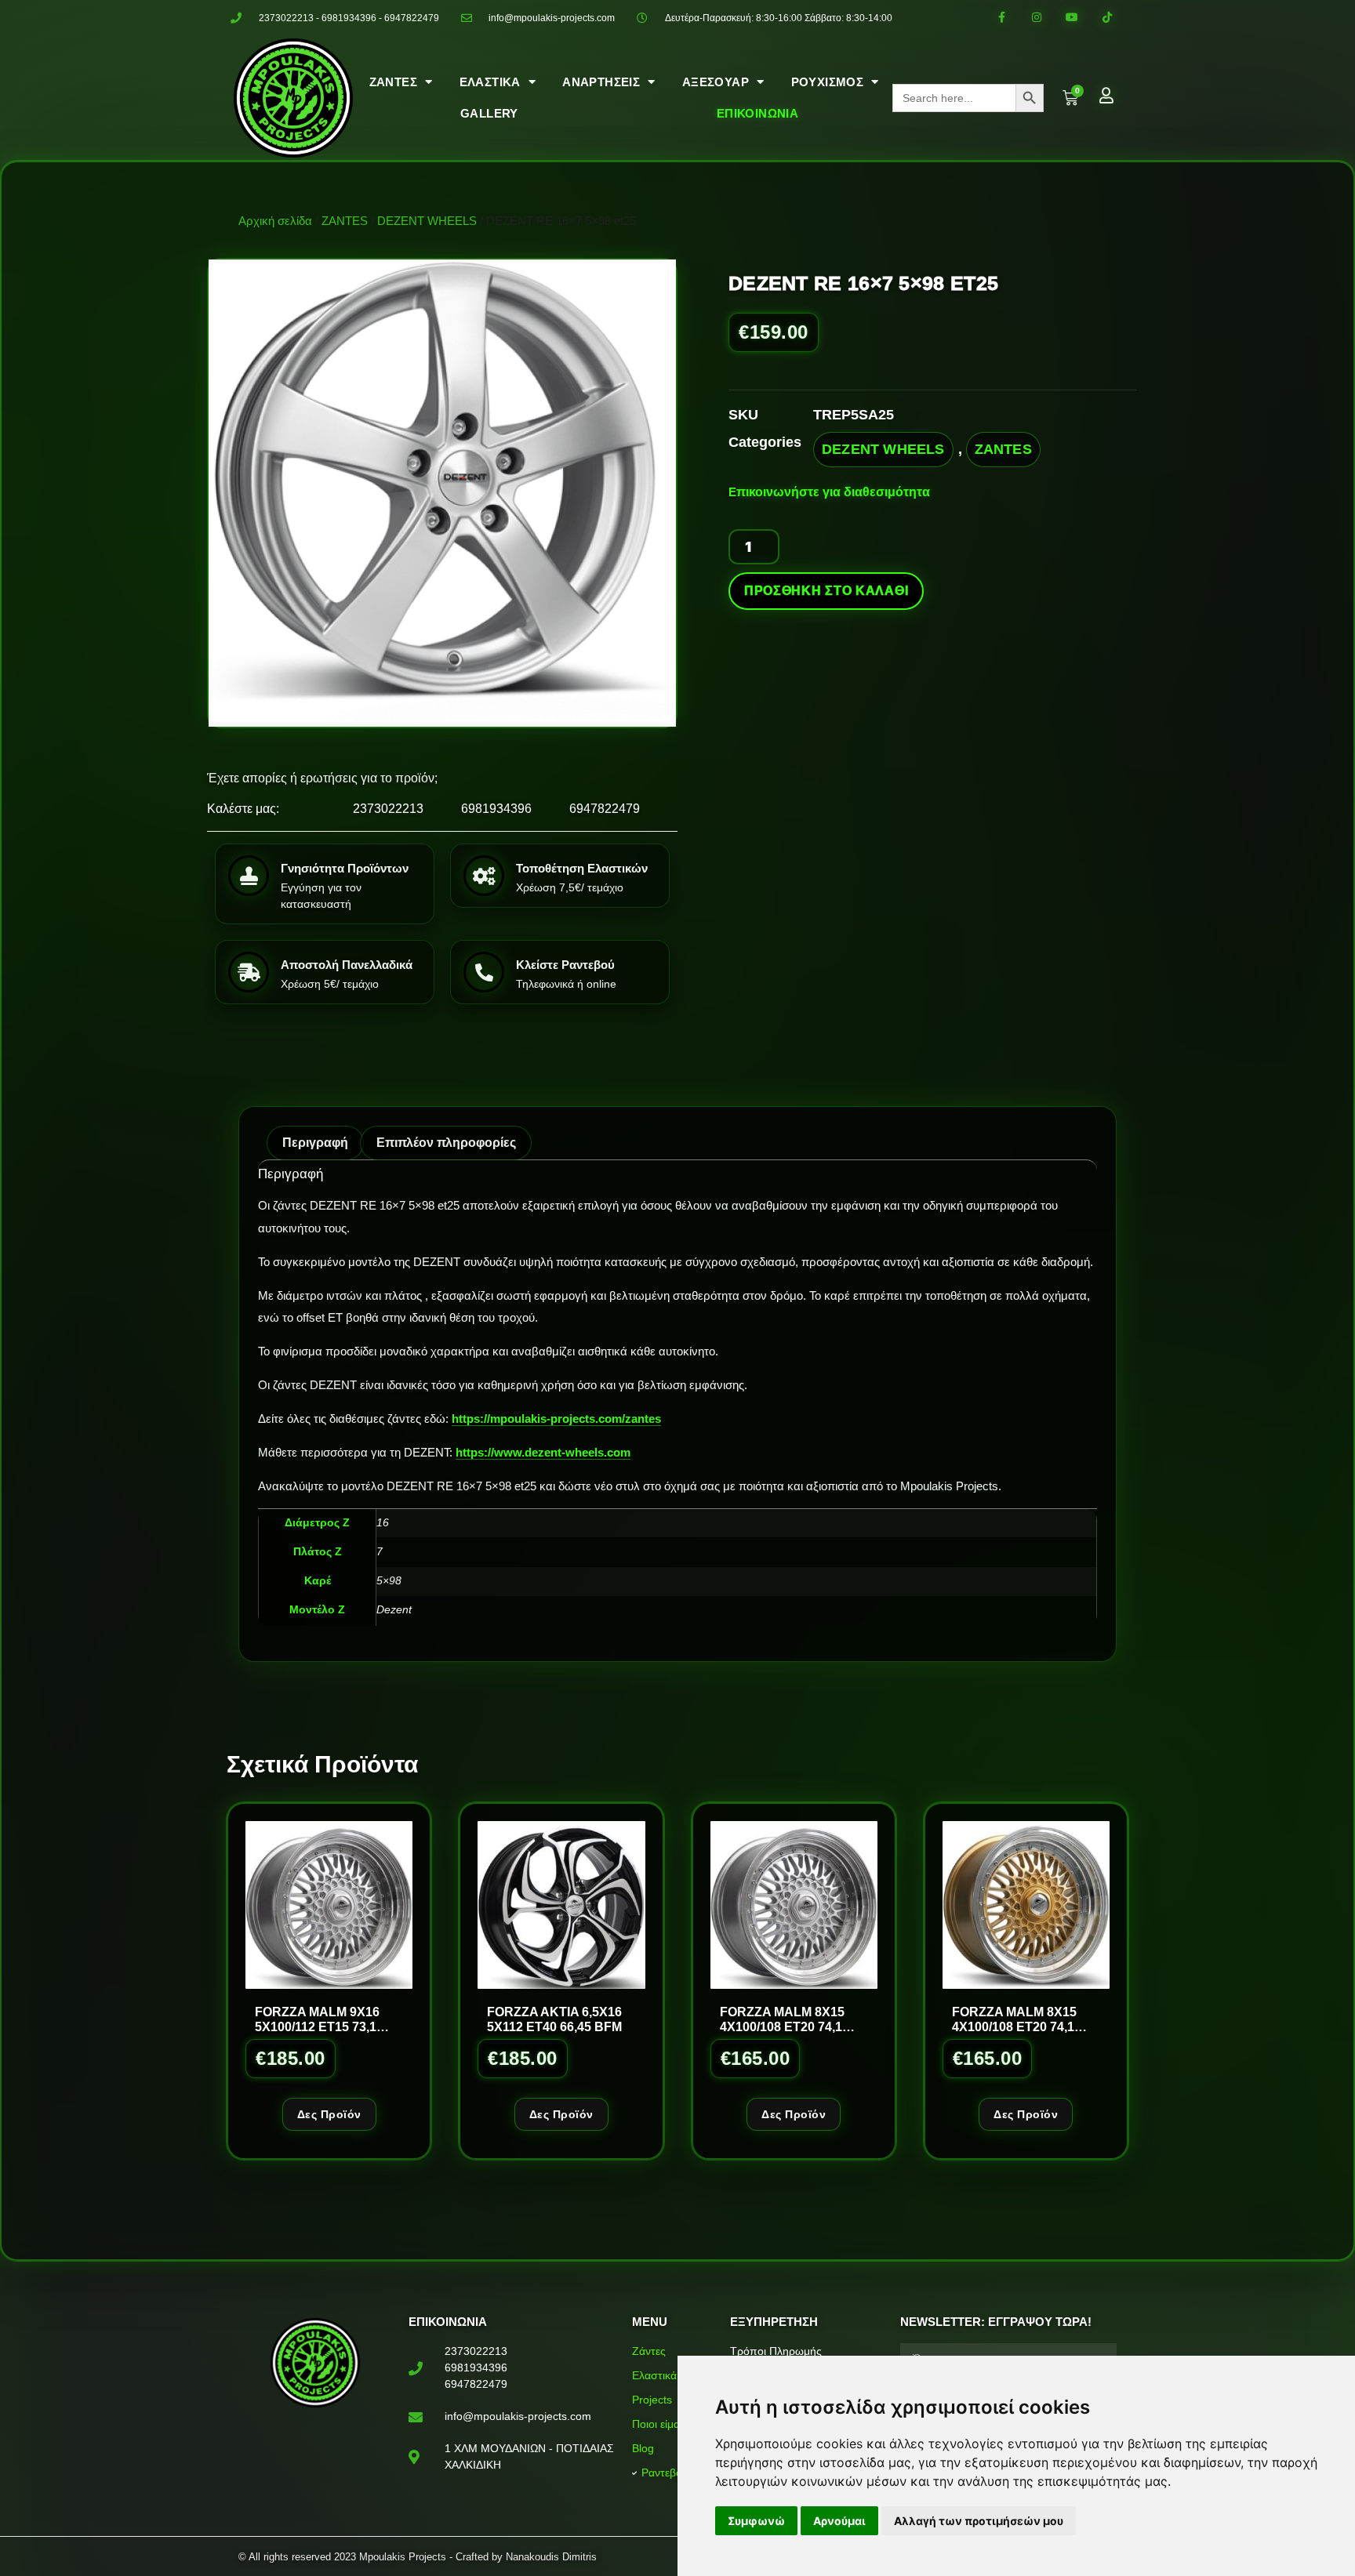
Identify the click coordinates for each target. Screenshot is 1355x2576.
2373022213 (388, 809)
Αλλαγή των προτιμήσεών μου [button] (979, 2521)
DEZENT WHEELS (427, 221)
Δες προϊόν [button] (329, 2114)
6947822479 (605, 809)
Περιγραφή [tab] (315, 1143)
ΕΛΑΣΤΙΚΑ (490, 82)
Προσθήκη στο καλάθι (826, 591)
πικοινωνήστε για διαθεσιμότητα (833, 492)
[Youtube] (1072, 18)
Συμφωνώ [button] (756, 2521)
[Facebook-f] (1002, 18)
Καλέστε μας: (243, 809)
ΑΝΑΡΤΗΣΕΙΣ (601, 82)
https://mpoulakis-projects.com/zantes (556, 1419)
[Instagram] (1037, 18)
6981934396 (496, 809)
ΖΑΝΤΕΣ (393, 82)
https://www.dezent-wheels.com (543, 1452)
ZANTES (345, 221)
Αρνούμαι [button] (839, 2521)
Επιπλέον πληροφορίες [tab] (446, 1143)
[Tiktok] (1107, 18)
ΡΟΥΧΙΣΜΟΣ (828, 82)
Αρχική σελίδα (275, 221)
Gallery (489, 113)
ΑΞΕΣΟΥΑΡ (716, 82)
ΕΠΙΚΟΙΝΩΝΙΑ (757, 113)
